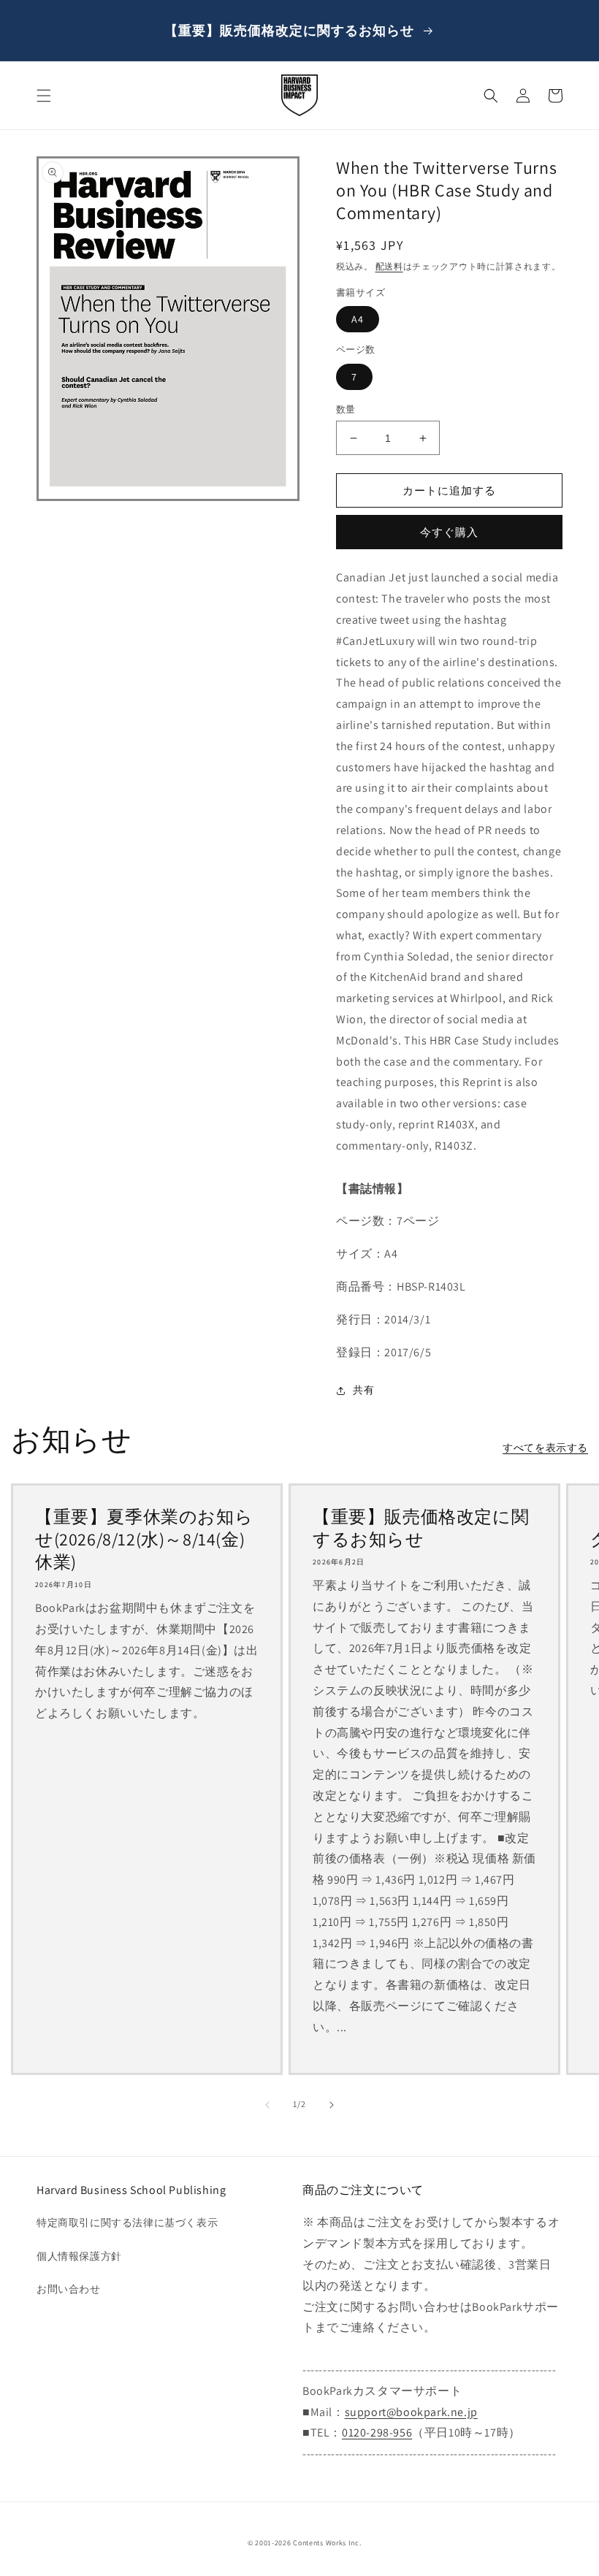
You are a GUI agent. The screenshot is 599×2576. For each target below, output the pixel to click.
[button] (44, 96)
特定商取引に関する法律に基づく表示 (127, 2223)
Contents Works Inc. (327, 2543)
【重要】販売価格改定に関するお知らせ (421, 1528)
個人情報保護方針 (79, 2256)
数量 (346, 409)
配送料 (389, 266)
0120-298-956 (377, 2432)
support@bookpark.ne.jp (411, 2412)
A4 (358, 319)
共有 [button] (363, 1390)
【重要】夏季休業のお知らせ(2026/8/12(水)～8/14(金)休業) (144, 1539)
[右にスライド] (332, 2105)
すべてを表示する (545, 1448)
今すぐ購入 (449, 532)
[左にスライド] (267, 2105)
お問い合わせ (69, 2289)
